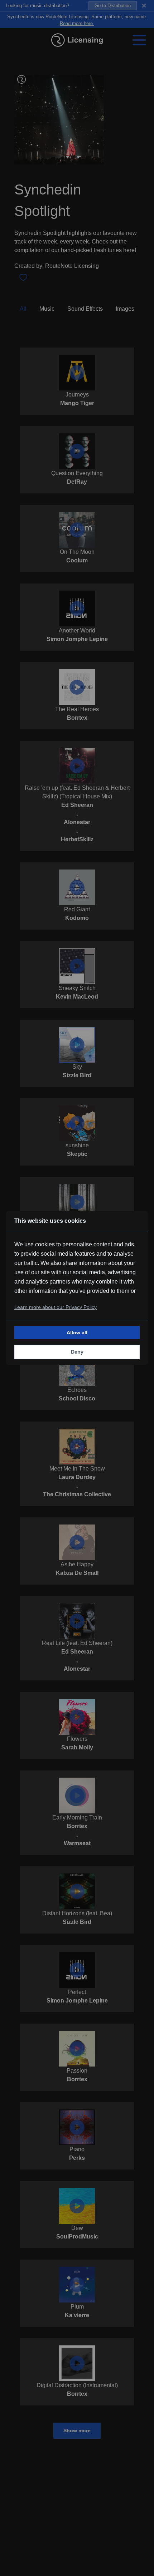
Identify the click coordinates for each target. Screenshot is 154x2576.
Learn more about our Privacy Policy (56, 1307)
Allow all (77, 1333)
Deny (77, 1352)
